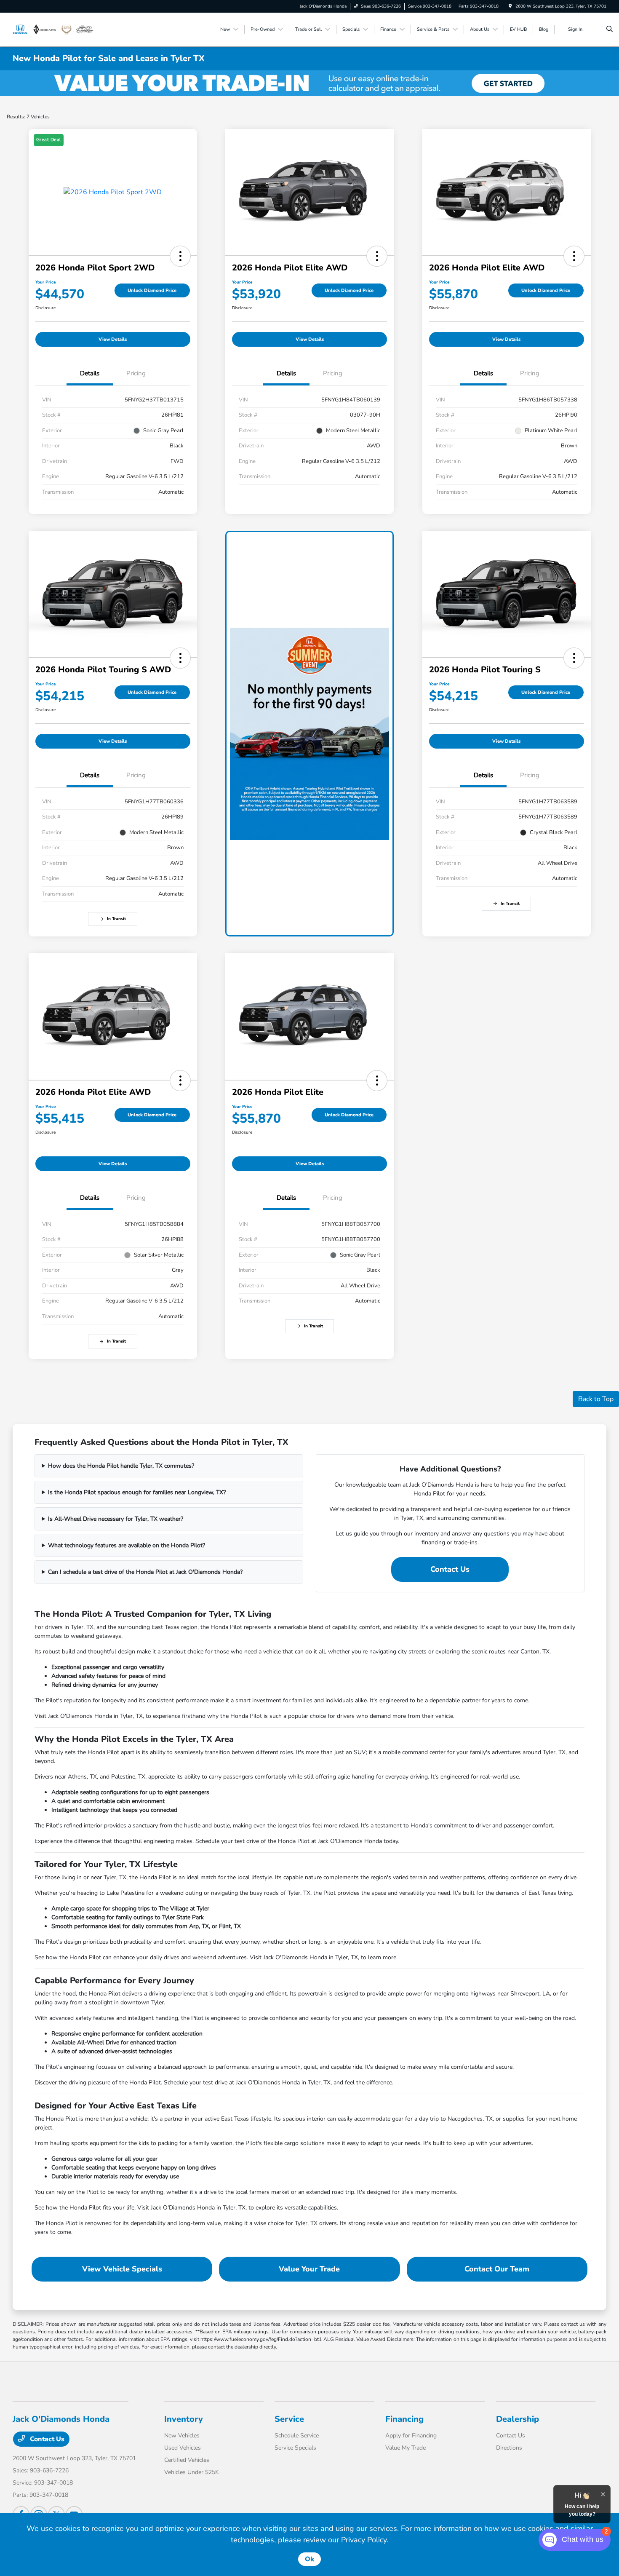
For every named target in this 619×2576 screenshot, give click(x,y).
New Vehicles (182, 2436)
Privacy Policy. (365, 2540)
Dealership (518, 2419)
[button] (180, 256)
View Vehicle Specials (122, 2269)
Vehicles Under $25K (192, 2472)
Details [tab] (90, 373)
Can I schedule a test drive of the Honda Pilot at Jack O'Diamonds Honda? (145, 1572)
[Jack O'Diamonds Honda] (53, 29)
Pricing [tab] (136, 373)
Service (289, 2419)
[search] (610, 29)
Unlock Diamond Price (152, 290)
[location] (510, 6)
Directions (509, 2448)
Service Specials (295, 2448)
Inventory (184, 2419)
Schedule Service (297, 2436)
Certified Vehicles (187, 2460)
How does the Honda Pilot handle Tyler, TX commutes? (121, 1466)
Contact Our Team (497, 2269)
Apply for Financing (411, 2436)
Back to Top (596, 1399)
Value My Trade (406, 2448)
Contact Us (450, 1569)
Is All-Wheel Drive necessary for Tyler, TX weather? (116, 1519)
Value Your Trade (309, 2269)
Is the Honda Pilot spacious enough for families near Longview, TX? (137, 1492)
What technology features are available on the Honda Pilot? (127, 1545)
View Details (113, 339)
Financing (404, 2419)
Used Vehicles (183, 2448)
